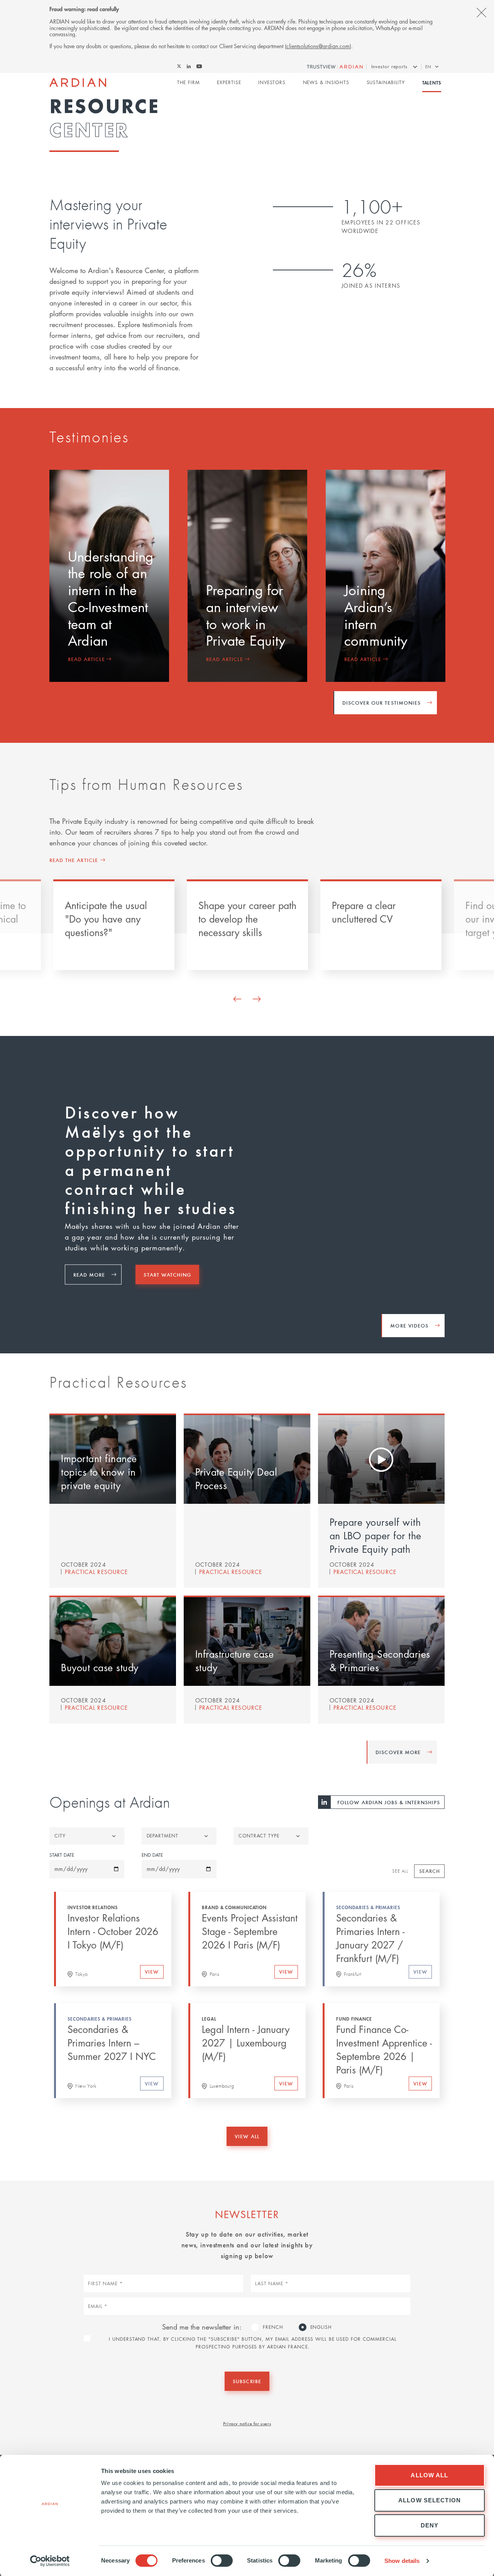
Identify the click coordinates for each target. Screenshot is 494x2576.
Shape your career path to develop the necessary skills (247, 919)
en (428, 67)
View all (247, 2136)
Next (257, 999)
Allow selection (430, 2500)
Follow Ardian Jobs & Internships (389, 1802)
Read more (89, 1275)
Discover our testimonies (381, 703)
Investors (272, 82)
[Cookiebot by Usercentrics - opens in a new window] (50, 2561)
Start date (62, 1855)
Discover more (398, 1752)
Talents (432, 83)
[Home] (78, 83)
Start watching (167, 1275)
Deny (430, 2525)
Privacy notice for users (247, 2423)
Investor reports (389, 67)
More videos (409, 1325)
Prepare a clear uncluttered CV (364, 912)
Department (162, 1836)
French (273, 2327)
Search (430, 1871)
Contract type (259, 1836)
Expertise (229, 82)
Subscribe (247, 2381)
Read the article (74, 860)
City (60, 1836)
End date (152, 1855)
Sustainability (386, 82)
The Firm (189, 82)
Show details (402, 2561)
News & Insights (326, 82)
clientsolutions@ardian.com (318, 46)
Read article (86, 659)
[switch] (222, 2561)
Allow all (429, 2475)
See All (400, 1871)
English (321, 2327)
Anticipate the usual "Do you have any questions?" (106, 919)
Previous (237, 999)
